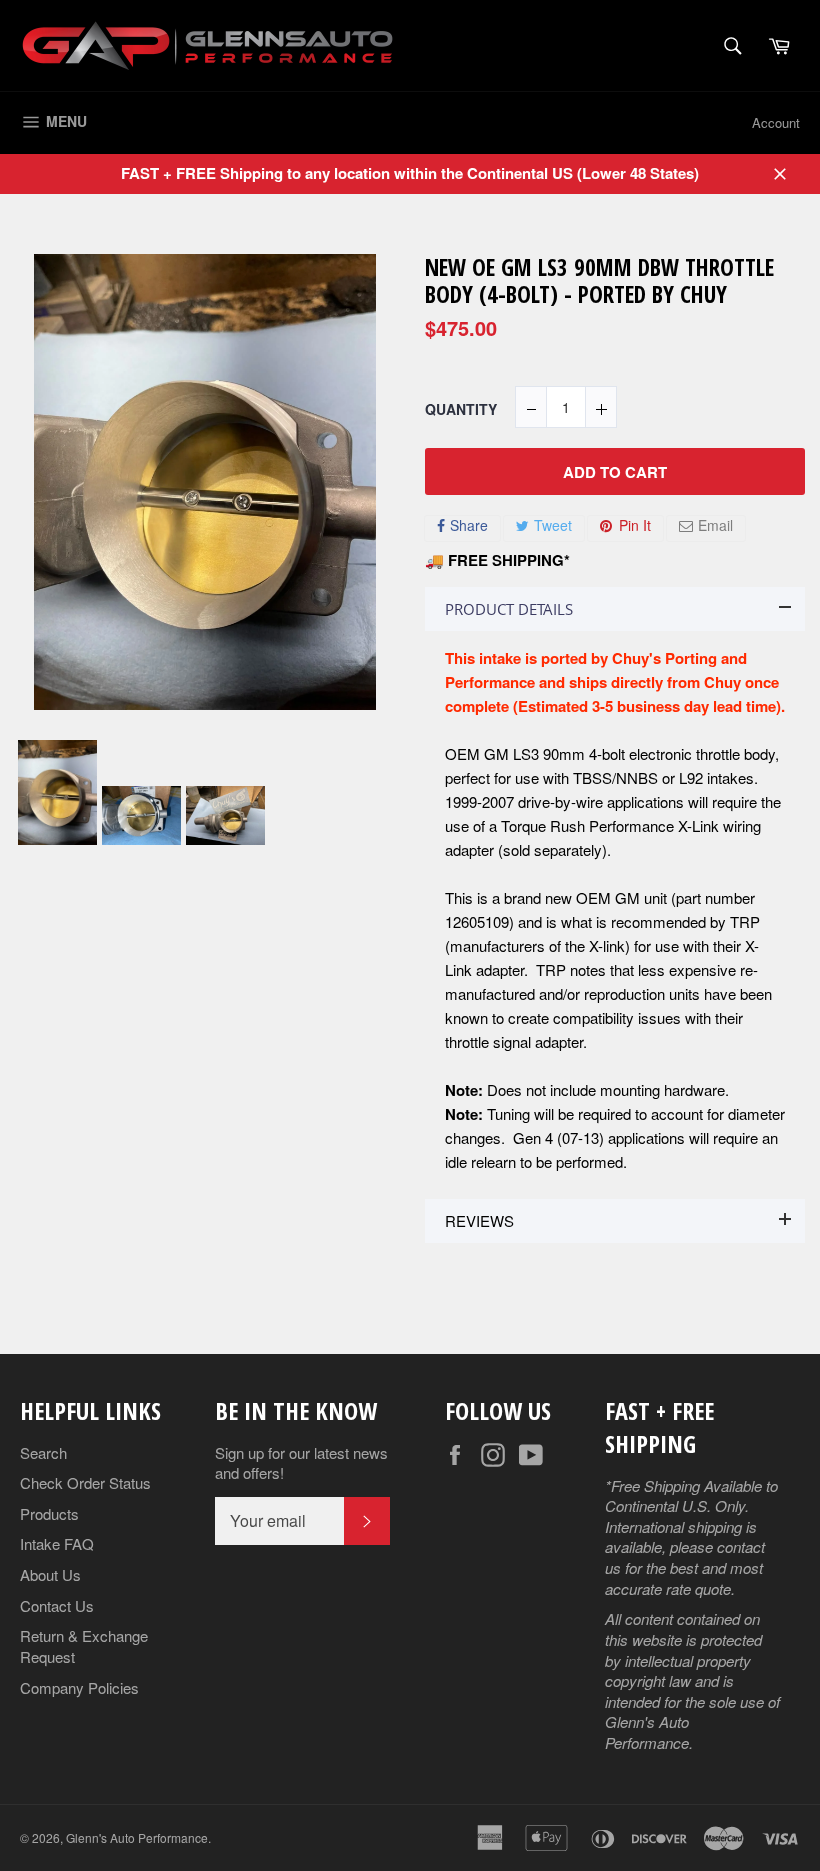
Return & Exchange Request (84, 1646)
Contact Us (57, 1605)
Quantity (461, 410)
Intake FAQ (57, 1543)
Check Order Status (85, 1482)
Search (43, 1452)
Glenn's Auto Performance (137, 1837)
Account (776, 122)
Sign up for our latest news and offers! (301, 1463)
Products (49, 1513)
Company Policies (79, 1687)
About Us (50, 1574)
